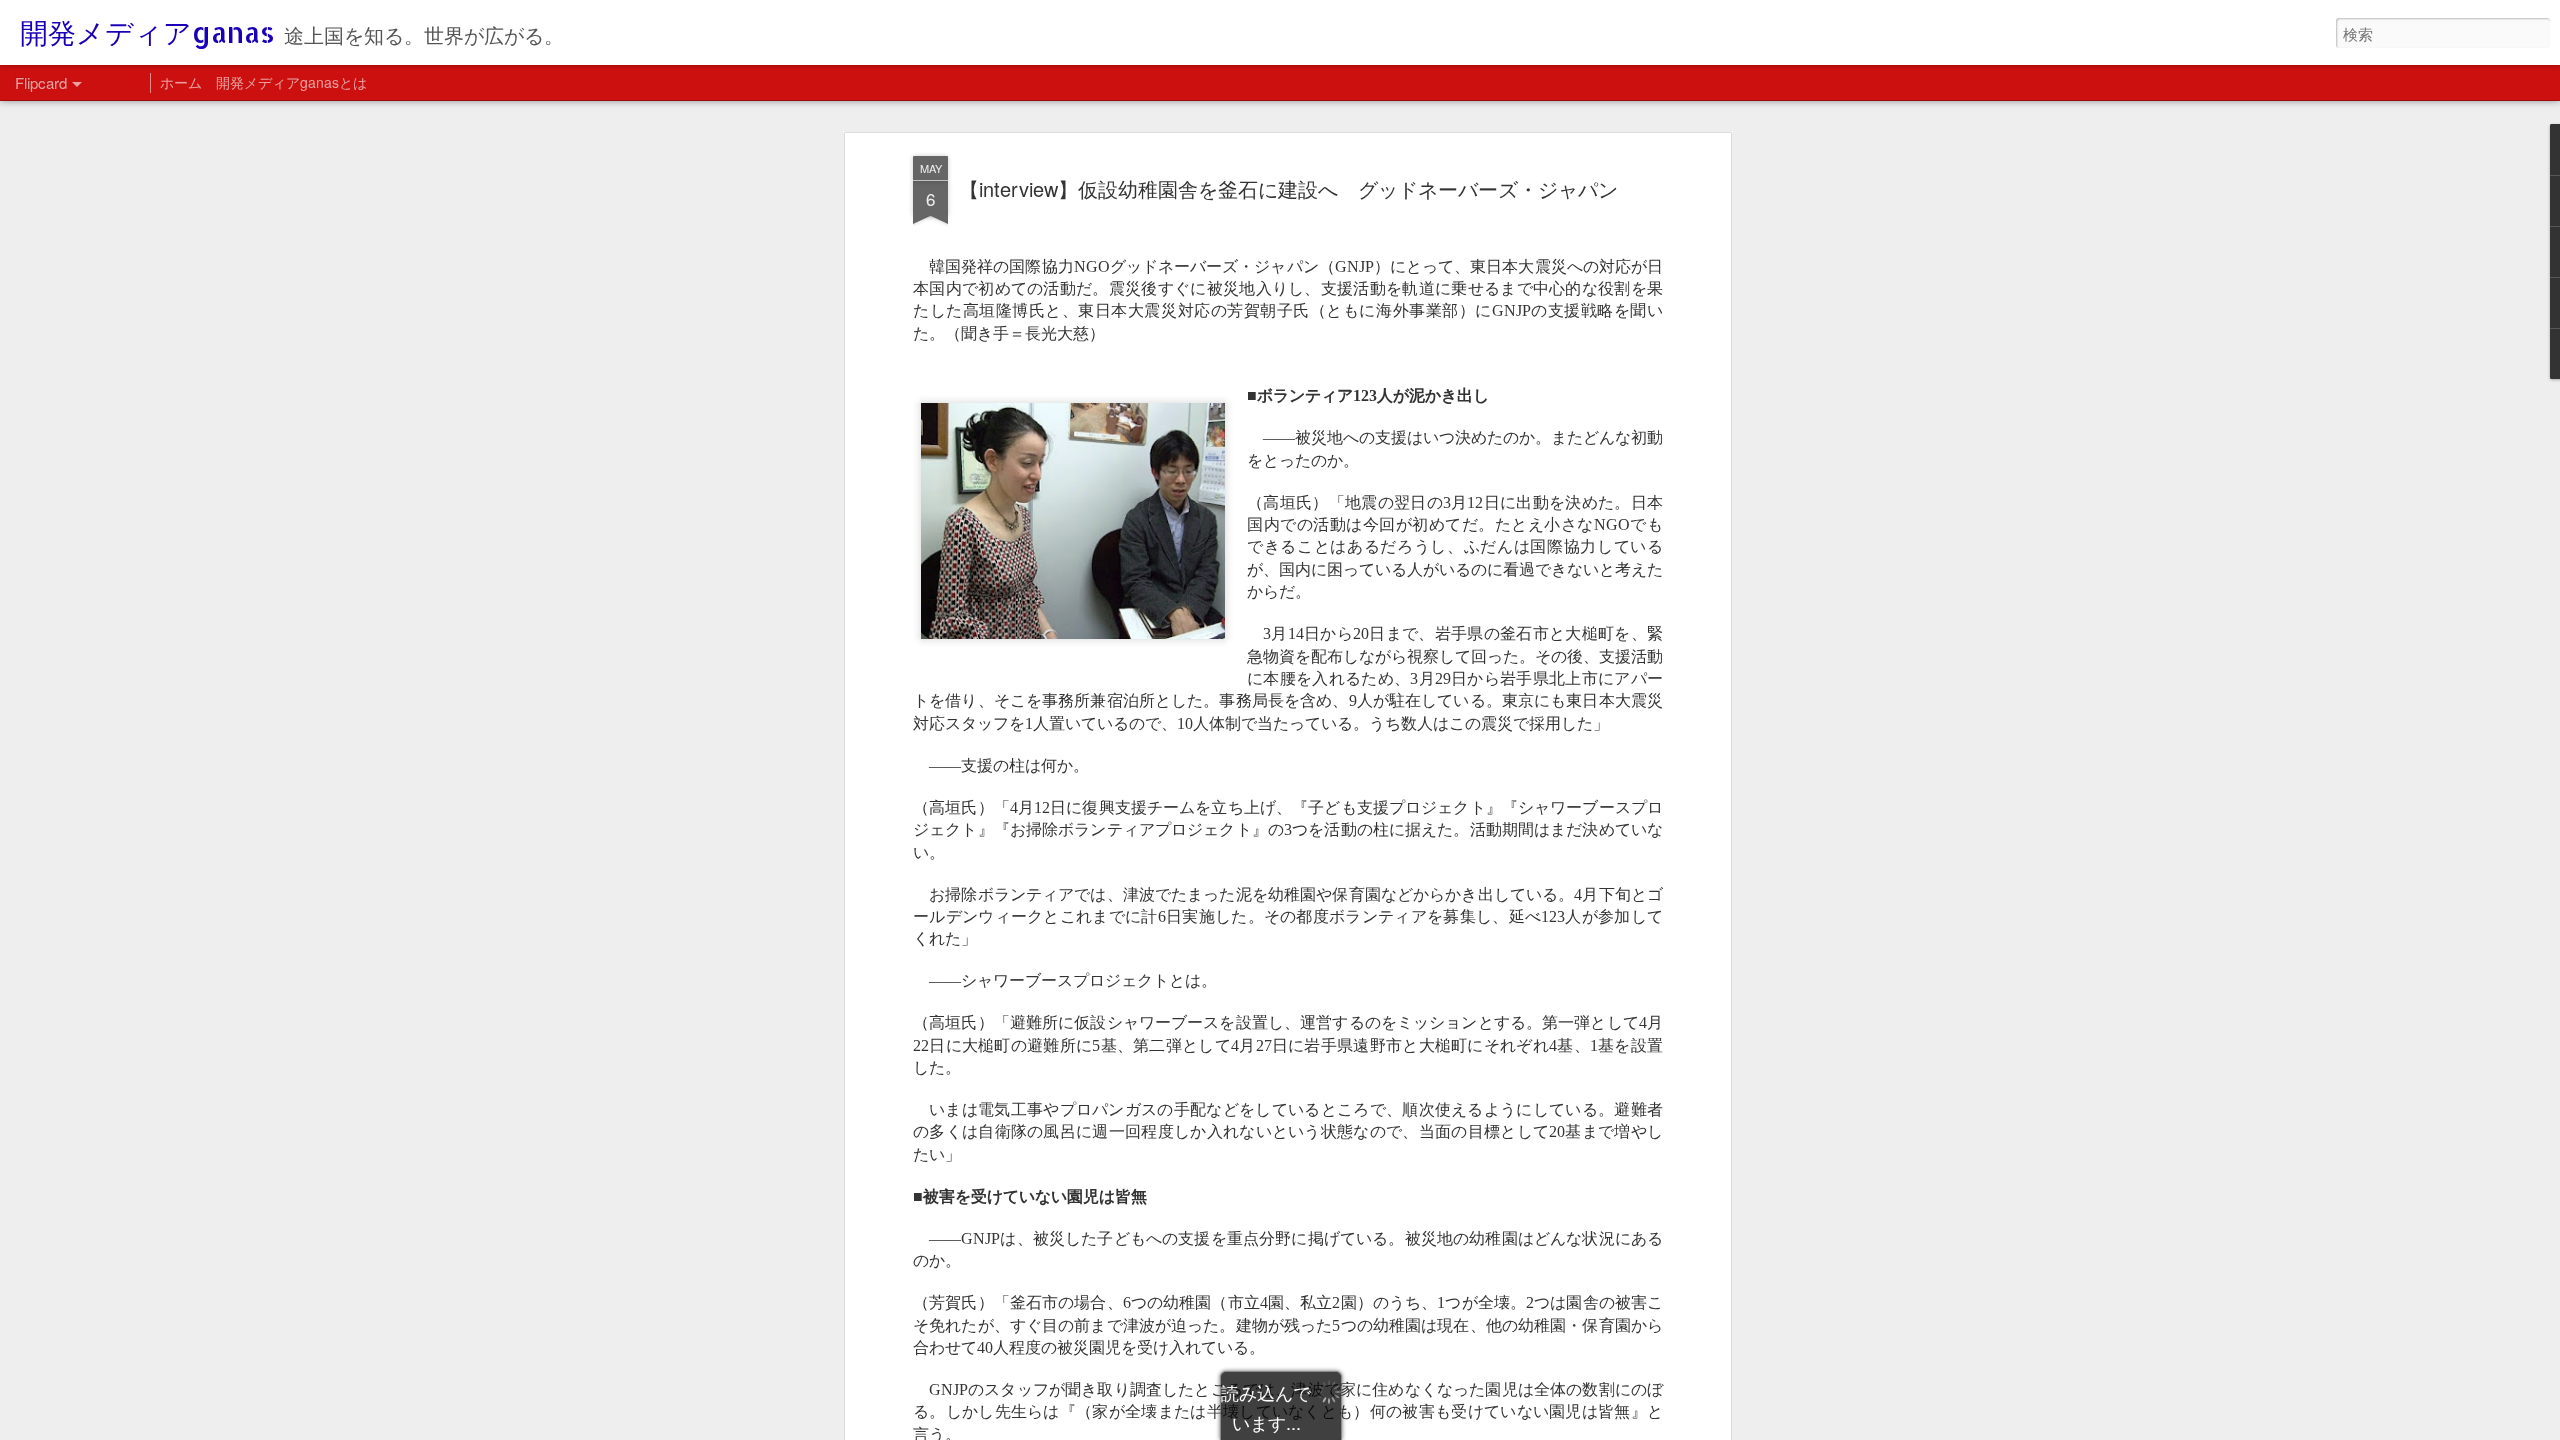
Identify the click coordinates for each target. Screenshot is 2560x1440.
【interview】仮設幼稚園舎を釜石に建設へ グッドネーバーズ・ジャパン (1288, 188)
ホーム (181, 82)
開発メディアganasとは (291, 82)
